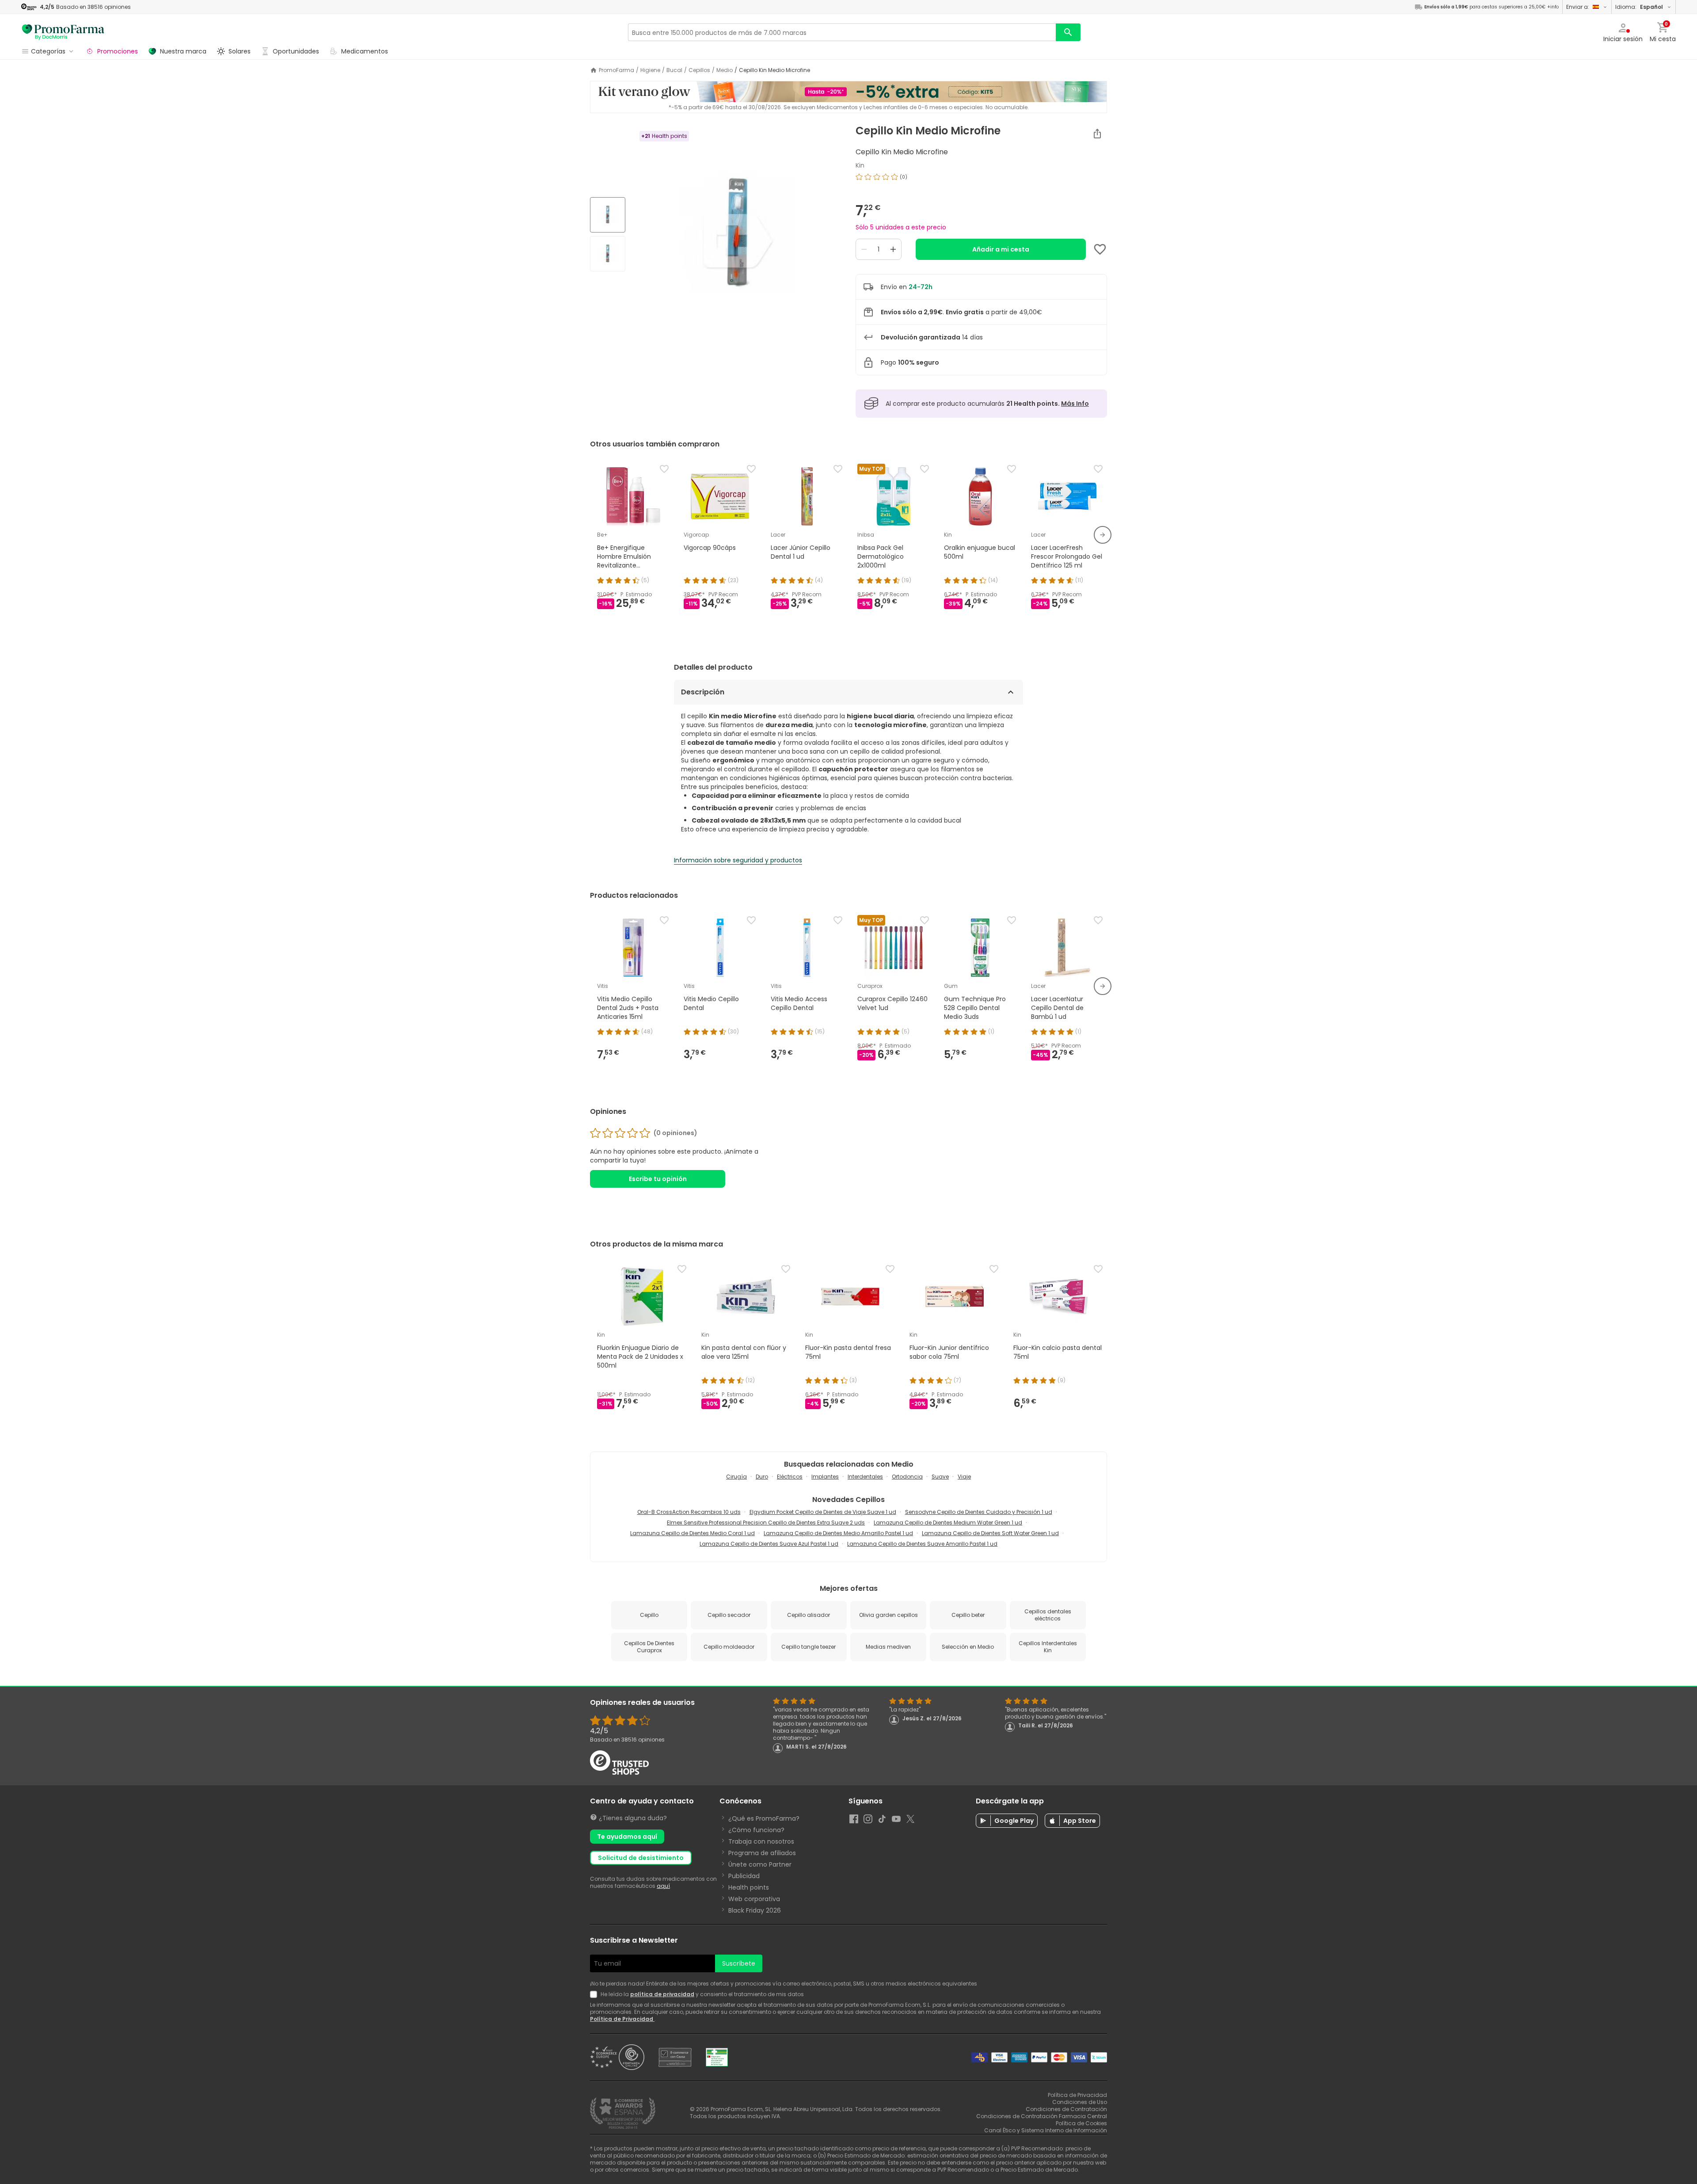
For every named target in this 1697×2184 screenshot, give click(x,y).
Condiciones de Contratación (1066, 2109)
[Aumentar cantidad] (893, 249)
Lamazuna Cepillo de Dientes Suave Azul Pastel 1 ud (769, 1544)
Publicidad (744, 1876)
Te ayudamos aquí (627, 1837)
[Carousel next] (1103, 535)
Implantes (825, 1477)
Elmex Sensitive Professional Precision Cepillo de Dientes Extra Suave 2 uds (766, 1523)
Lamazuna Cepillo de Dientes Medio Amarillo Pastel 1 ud (838, 1533)
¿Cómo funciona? (756, 1830)
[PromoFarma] (63, 32)
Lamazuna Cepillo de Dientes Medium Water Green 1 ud (948, 1523)
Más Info (1075, 404)
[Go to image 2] (608, 254)
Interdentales (865, 1477)
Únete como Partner (760, 1864)
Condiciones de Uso (1080, 2102)
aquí (663, 1886)
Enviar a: (1578, 7)
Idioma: (1639, 7)
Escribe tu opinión (658, 1179)
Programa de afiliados (762, 1853)
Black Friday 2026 (755, 1910)
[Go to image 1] (608, 215)
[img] (737, 235)
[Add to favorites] (1100, 249)
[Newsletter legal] (595, 1994)
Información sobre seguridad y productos (738, 860)
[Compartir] (1097, 133)
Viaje (964, 1477)
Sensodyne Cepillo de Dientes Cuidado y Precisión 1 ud (979, 1512)
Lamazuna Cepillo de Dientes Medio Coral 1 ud (692, 1533)
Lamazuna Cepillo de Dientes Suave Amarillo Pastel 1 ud (922, 1544)
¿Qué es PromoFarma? (764, 1818)
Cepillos (699, 70)
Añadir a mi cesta (1001, 249)
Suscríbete (739, 1963)
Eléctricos (790, 1477)
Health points (749, 1887)
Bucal (674, 70)
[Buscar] (1068, 32)
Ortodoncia (907, 1477)
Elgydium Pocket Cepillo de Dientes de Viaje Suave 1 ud (823, 1512)
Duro (762, 1477)
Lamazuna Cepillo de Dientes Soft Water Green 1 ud (990, 1533)
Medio (725, 70)
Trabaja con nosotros (761, 1841)
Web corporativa (754, 1899)
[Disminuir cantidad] (864, 249)
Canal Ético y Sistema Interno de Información (1046, 2130)
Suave (940, 1477)
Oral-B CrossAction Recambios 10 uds (689, 1512)
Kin (860, 165)
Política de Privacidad (622, 2019)
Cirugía (736, 1477)
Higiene (650, 70)
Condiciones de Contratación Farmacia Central (1042, 2116)
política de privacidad (662, 1994)
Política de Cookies (1081, 2123)
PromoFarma (616, 70)
